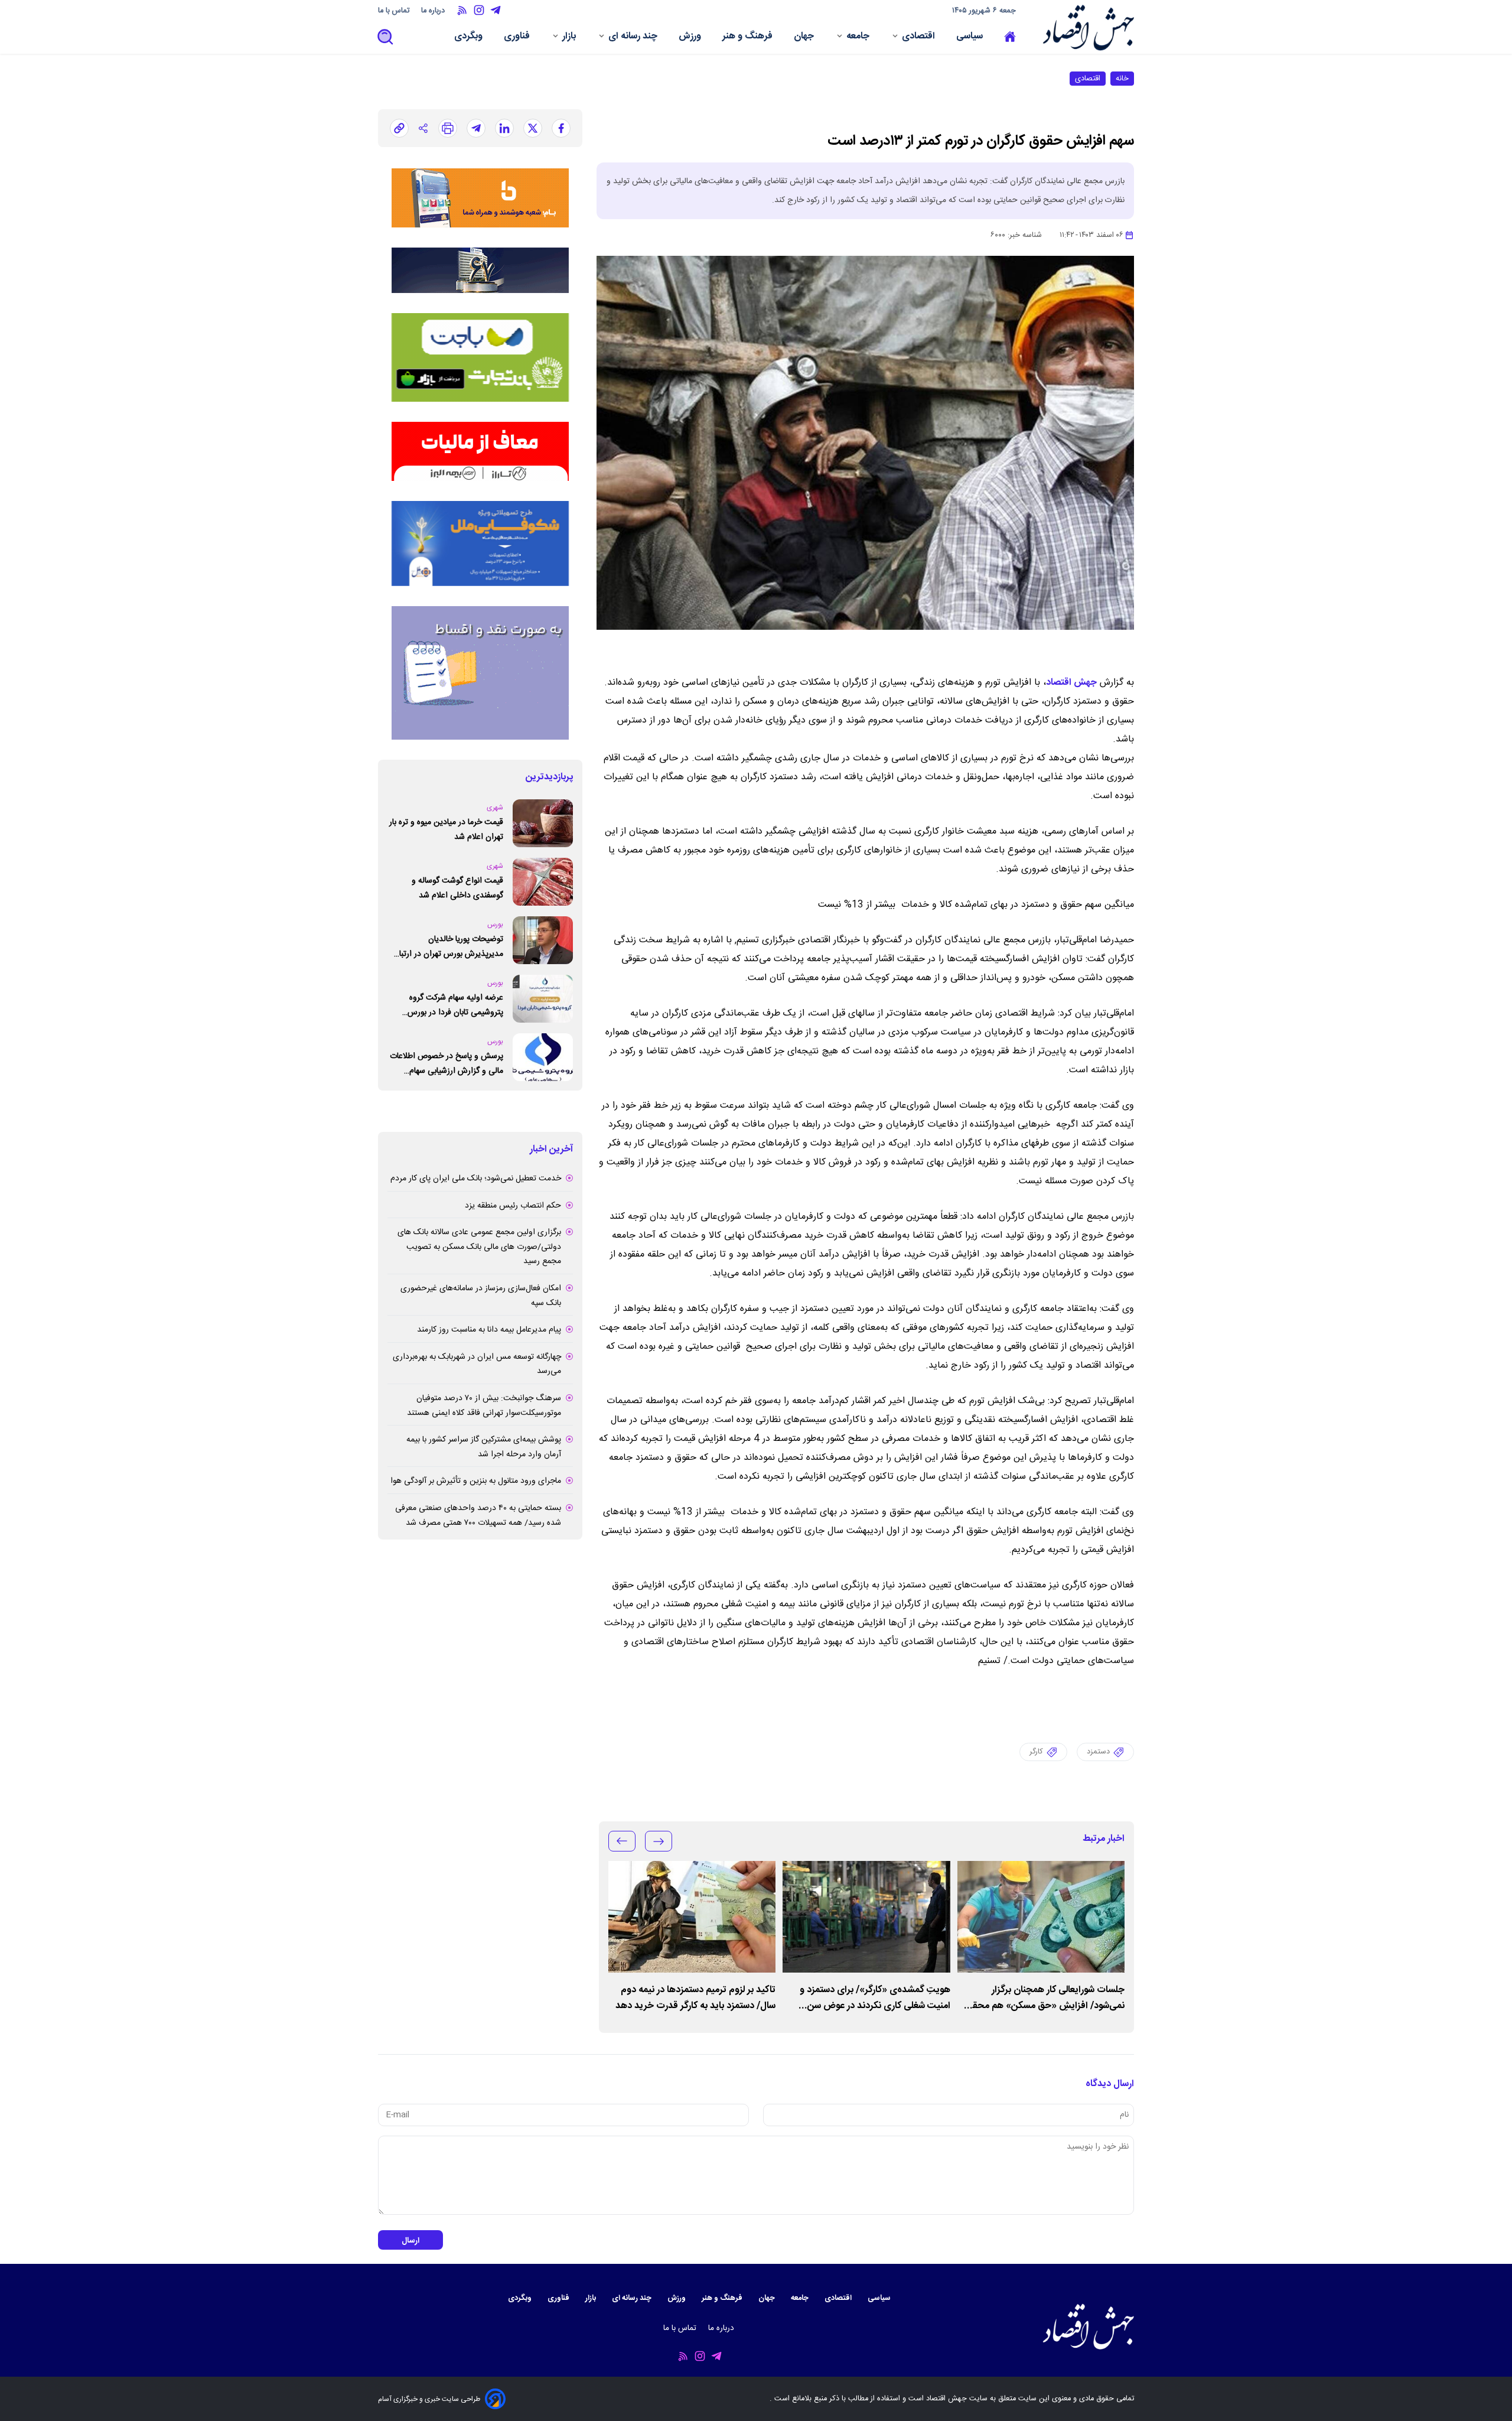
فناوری (518, 38)
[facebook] (561, 128)
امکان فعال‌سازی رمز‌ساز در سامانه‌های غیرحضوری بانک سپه (481, 1296)
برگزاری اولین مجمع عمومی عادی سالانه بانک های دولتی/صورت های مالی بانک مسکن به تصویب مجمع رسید (479, 1247)
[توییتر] (533, 128)
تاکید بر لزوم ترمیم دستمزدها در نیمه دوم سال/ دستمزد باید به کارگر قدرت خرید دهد (695, 1998)
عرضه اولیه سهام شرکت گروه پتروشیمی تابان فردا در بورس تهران (455, 1005)
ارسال (410, 2241)
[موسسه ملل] (480, 544)
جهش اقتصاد (1071, 683)
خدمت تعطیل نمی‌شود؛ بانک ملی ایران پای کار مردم (476, 1179)
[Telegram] (496, 10)
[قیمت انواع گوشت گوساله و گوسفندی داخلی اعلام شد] (543, 882)
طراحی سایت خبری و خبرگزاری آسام (429, 2399)
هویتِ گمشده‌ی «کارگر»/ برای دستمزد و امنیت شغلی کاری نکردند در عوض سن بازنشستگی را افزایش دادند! (875, 1998)
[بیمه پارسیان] (480, 673)
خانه (1122, 79)
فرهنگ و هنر (749, 38)
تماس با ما (395, 11)
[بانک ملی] (480, 198)
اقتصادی (920, 38)
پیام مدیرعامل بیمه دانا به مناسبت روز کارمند (489, 1330)
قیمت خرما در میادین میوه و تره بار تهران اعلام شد (446, 830)
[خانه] (1010, 37)
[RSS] (462, 10)
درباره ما (434, 11)
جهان (805, 38)
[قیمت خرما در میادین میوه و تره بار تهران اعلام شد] (543, 823)
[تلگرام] (476, 128)
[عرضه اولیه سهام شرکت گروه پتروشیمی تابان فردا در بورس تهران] (543, 999)
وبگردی (470, 38)
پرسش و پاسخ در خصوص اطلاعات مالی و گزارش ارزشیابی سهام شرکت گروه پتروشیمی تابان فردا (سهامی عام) (447, 1064)
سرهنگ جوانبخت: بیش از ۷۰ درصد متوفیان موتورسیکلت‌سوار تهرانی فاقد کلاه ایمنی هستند (484, 1406)
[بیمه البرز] (480, 451)
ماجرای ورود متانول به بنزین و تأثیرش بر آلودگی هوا (476, 1481)
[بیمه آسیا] (480, 270)
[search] (386, 38)
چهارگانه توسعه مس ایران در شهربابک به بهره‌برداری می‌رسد (477, 1364)
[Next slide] (622, 1841)
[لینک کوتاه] (399, 128)
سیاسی (971, 38)
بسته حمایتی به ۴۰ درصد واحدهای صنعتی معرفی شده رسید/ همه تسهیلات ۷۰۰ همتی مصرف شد (478, 1516)
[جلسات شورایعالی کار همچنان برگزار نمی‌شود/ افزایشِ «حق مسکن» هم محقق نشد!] (1041, 1917)
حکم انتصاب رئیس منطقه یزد (513, 1206)
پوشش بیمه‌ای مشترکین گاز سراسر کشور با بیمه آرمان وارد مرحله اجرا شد (484, 1447)
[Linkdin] (504, 128)
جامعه (859, 38)
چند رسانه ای (634, 38)
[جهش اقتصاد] (1085, 27)
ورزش (691, 38)
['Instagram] (479, 10)
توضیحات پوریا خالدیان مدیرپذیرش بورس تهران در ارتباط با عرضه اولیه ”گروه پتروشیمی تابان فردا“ (446, 947)
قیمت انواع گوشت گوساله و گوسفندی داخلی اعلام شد (457, 888)
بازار (570, 38)
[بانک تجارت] (480, 357)
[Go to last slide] (659, 1841)
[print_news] (448, 128)
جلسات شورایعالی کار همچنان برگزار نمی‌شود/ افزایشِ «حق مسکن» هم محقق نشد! (1045, 1998)
